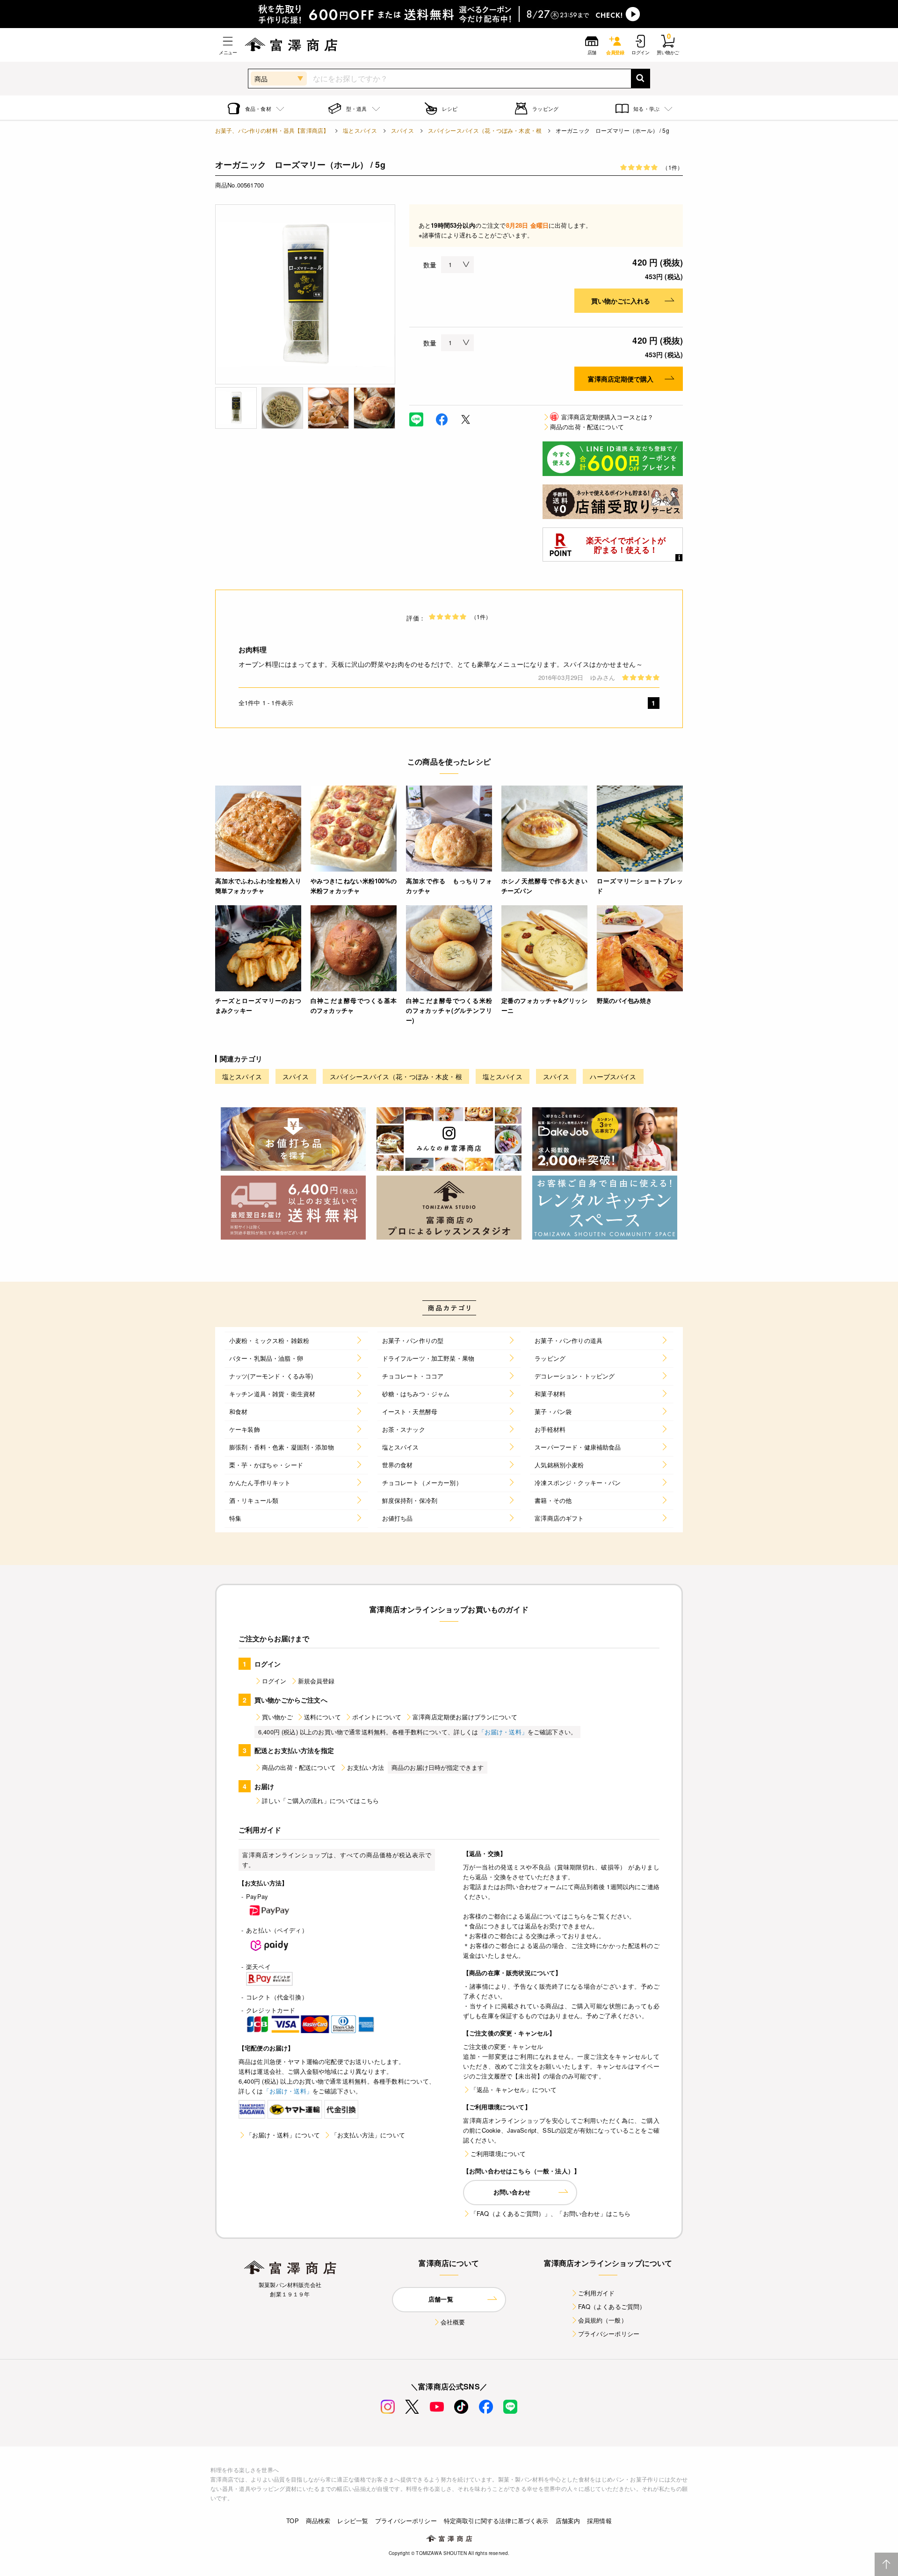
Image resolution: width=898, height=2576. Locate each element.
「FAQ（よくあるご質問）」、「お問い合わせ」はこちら (550, 2213)
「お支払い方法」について (368, 2135)
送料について (322, 1717)
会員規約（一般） (603, 2320)
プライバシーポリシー (609, 2334)
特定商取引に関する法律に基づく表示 (496, 2521)
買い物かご (277, 1717)
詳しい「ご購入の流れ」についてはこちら (320, 1800)
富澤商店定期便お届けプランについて (465, 1717)
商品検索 (318, 2521)
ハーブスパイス (613, 1076)
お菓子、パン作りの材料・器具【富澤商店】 (272, 130)
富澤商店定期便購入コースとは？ (602, 417)
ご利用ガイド (597, 2293)
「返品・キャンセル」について (514, 2089)
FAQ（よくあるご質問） (612, 2306)
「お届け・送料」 (503, 1732)
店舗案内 (568, 2521)
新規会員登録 (316, 1681)
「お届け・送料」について (283, 2135)
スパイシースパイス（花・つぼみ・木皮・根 (485, 130)
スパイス (402, 130)
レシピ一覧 (353, 2521)
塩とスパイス (360, 130)
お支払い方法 (366, 1767)
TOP (292, 2521)
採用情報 (599, 2521)
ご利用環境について (498, 2154)
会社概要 (453, 2322)
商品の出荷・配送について (587, 427)
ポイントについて (377, 1717)
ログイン (274, 1681)
